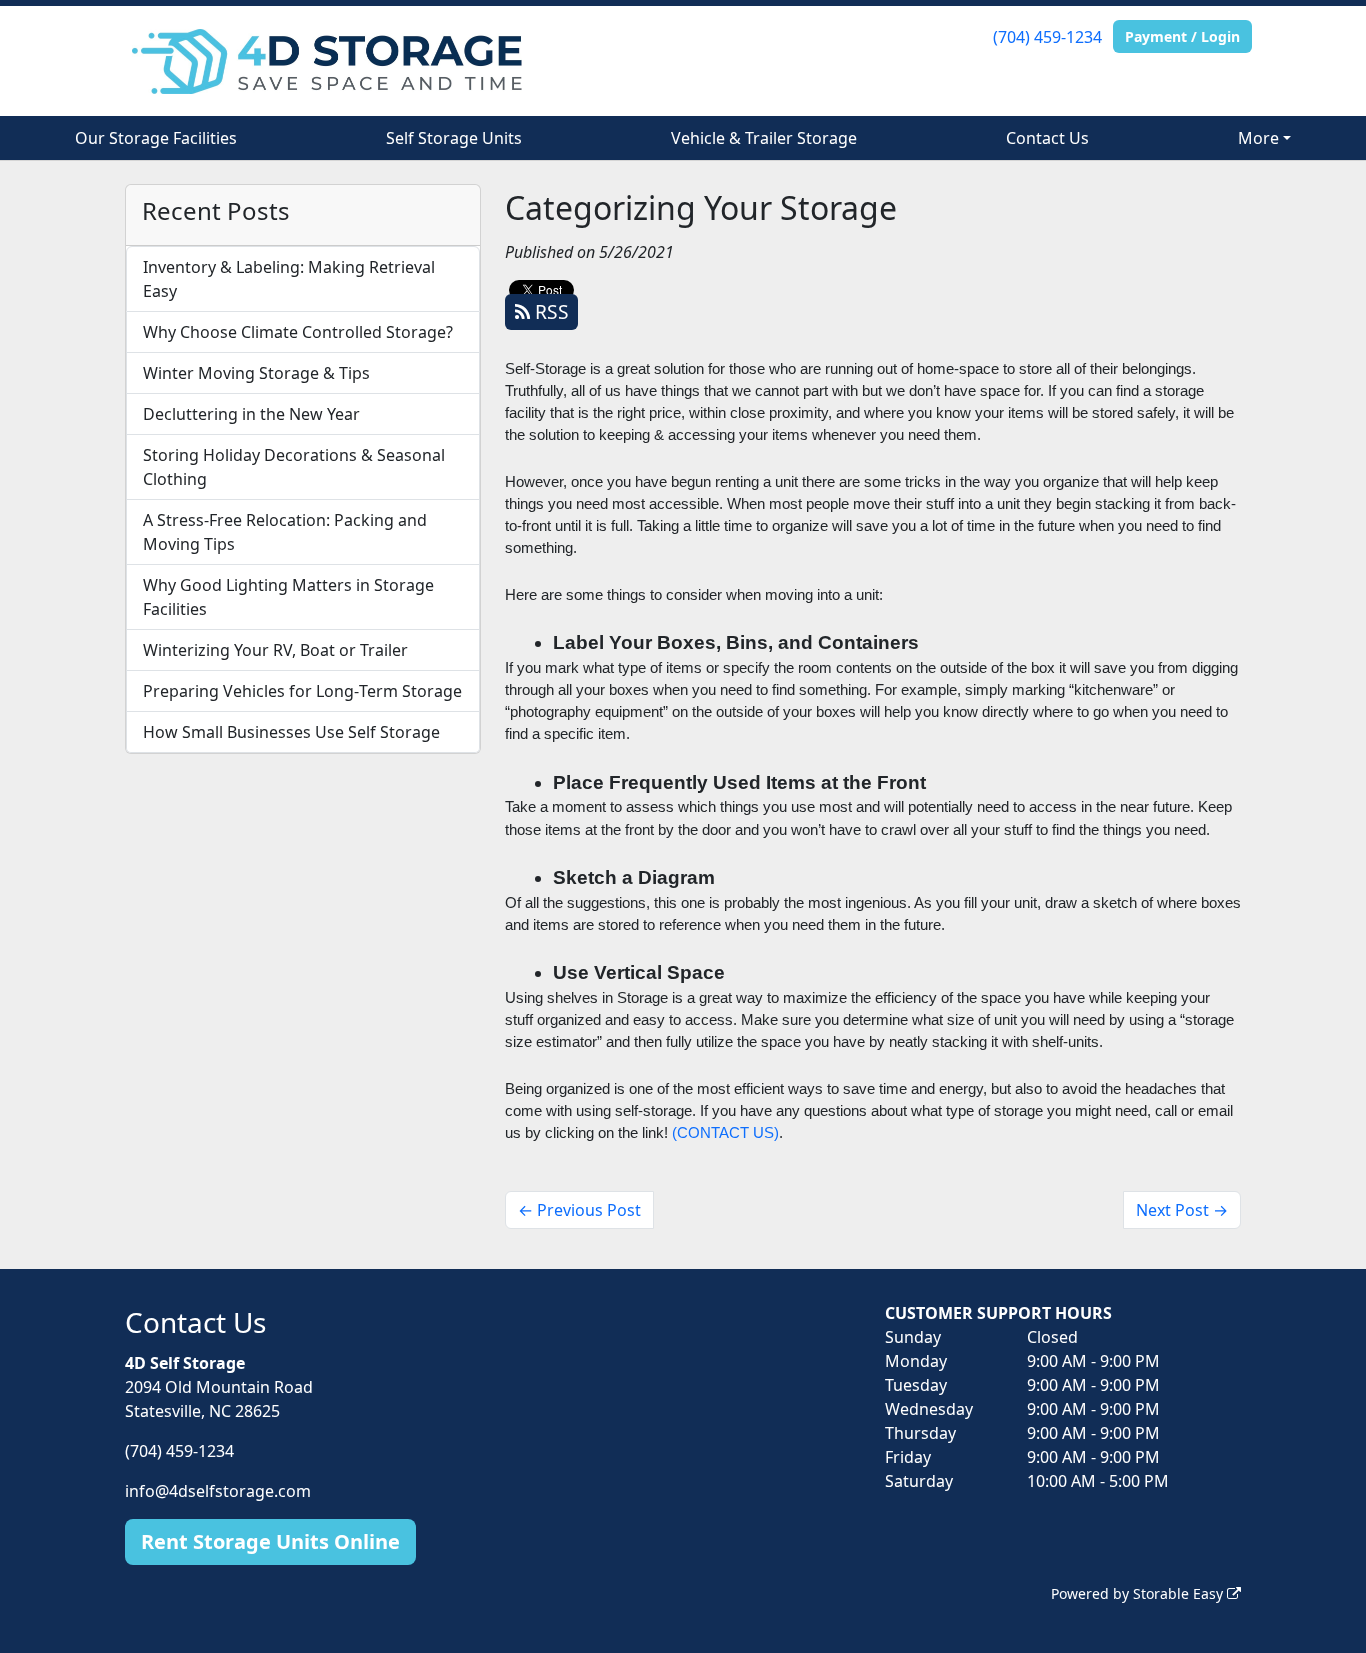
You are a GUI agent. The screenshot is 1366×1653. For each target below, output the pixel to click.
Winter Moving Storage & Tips (256, 373)
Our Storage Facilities (156, 138)
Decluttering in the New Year (251, 414)
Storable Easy (1180, 1593)
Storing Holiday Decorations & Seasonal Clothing (294, 467)
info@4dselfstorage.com (218, 1491)
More (1258, 138)
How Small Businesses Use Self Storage (291, 732)
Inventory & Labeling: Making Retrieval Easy (289, 279)
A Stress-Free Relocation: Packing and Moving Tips (285, 532)
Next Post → (1182, 1210)
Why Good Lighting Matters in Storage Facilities (288, 597)
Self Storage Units (454, 138)
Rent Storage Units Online (270, 1541)
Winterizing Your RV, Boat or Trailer (275, 650)
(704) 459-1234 (1047, 37)
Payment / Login (1182, 36)
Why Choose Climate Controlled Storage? (298, 332)
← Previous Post (579, 1210)
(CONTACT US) (725, 1133)
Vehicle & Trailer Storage (764, 138)
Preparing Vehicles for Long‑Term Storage (302, 691)
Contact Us (1047, 138)
